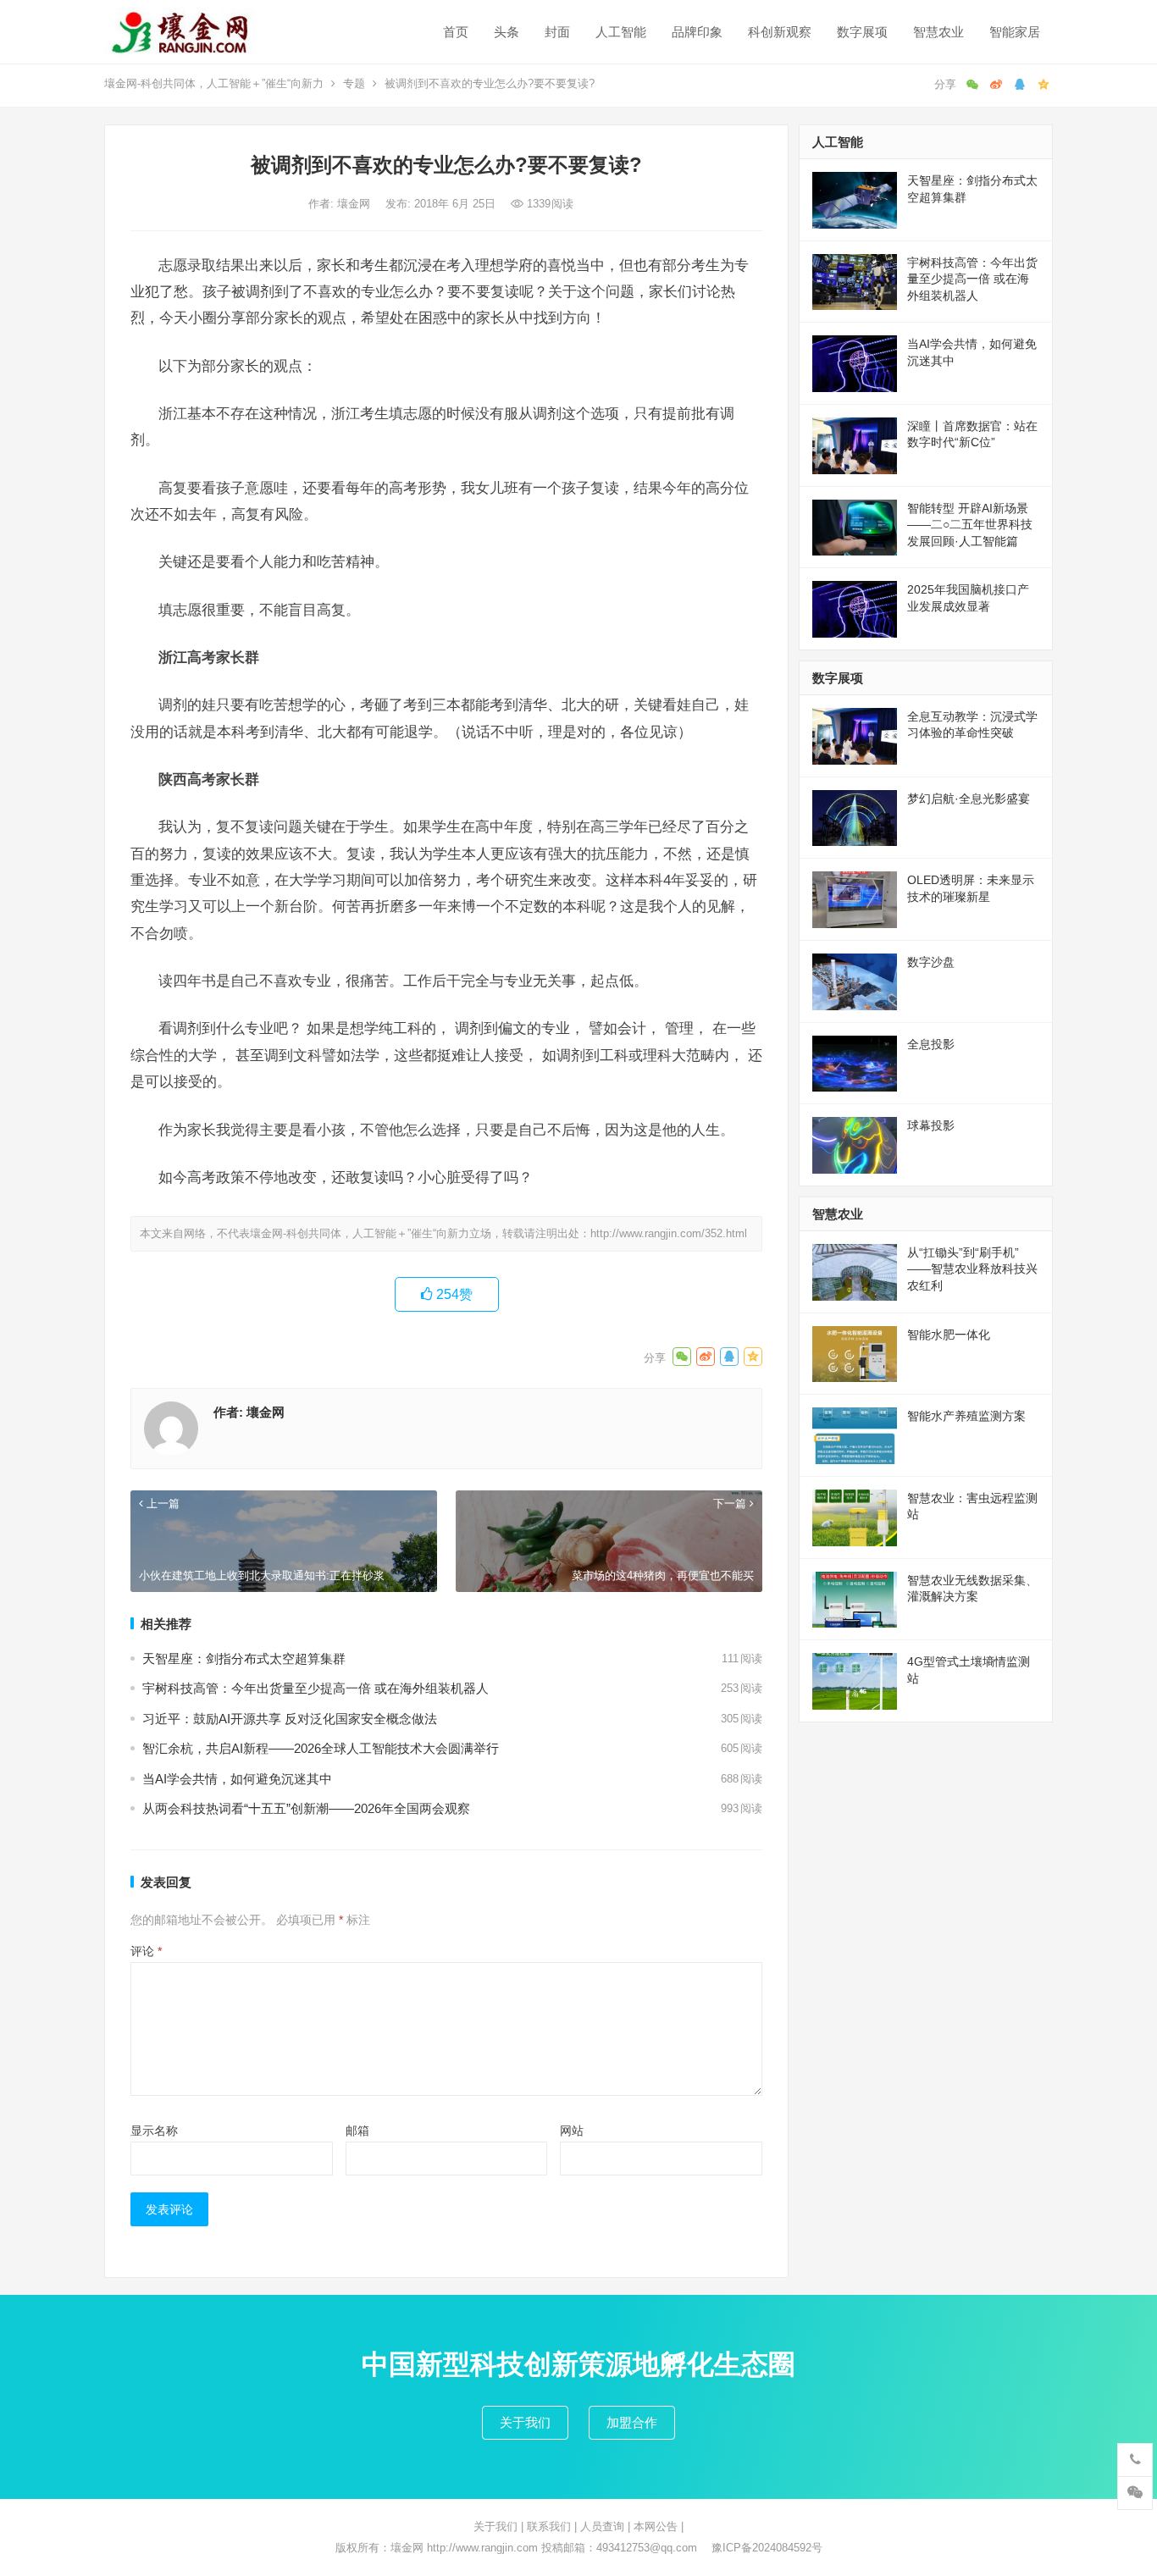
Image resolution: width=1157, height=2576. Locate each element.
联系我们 (549, 2526)
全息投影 (931, 1044)
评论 (146, 1951)
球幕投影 (931, 1125)
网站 (572, 2131)
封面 (557, 32)
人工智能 (621, 32)
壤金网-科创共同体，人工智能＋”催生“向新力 (214, 83)
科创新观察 (780, 32)
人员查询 (602, 2526)
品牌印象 (697, 32)
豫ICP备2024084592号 (767, 2548)
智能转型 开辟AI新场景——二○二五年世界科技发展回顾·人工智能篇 (970, 525)
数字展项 (862, 32)
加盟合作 (632, 2422)
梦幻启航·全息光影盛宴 (969, 799)
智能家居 (1015, 32)
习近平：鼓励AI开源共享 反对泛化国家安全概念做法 (290, 1719)
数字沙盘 (931, 962)
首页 (456, 32)
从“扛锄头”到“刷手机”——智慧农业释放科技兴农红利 (972, 1269)
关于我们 (525, 2422)
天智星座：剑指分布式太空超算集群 (244, 1658)
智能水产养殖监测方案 (966, 1416)
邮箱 (357, 2131)
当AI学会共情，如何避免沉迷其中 (237, 1779)
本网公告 (656, 2526)
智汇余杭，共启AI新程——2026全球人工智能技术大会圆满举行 (321, 1748)
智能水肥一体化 (949, 1335)
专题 (354, 83)
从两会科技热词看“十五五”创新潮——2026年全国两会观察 (306, 1808)
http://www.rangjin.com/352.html (669, 1233)
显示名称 (154, 2131)
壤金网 (355, 204)
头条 (507, 32)
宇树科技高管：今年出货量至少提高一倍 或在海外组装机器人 (316, 1688)
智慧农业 (938, 32)
